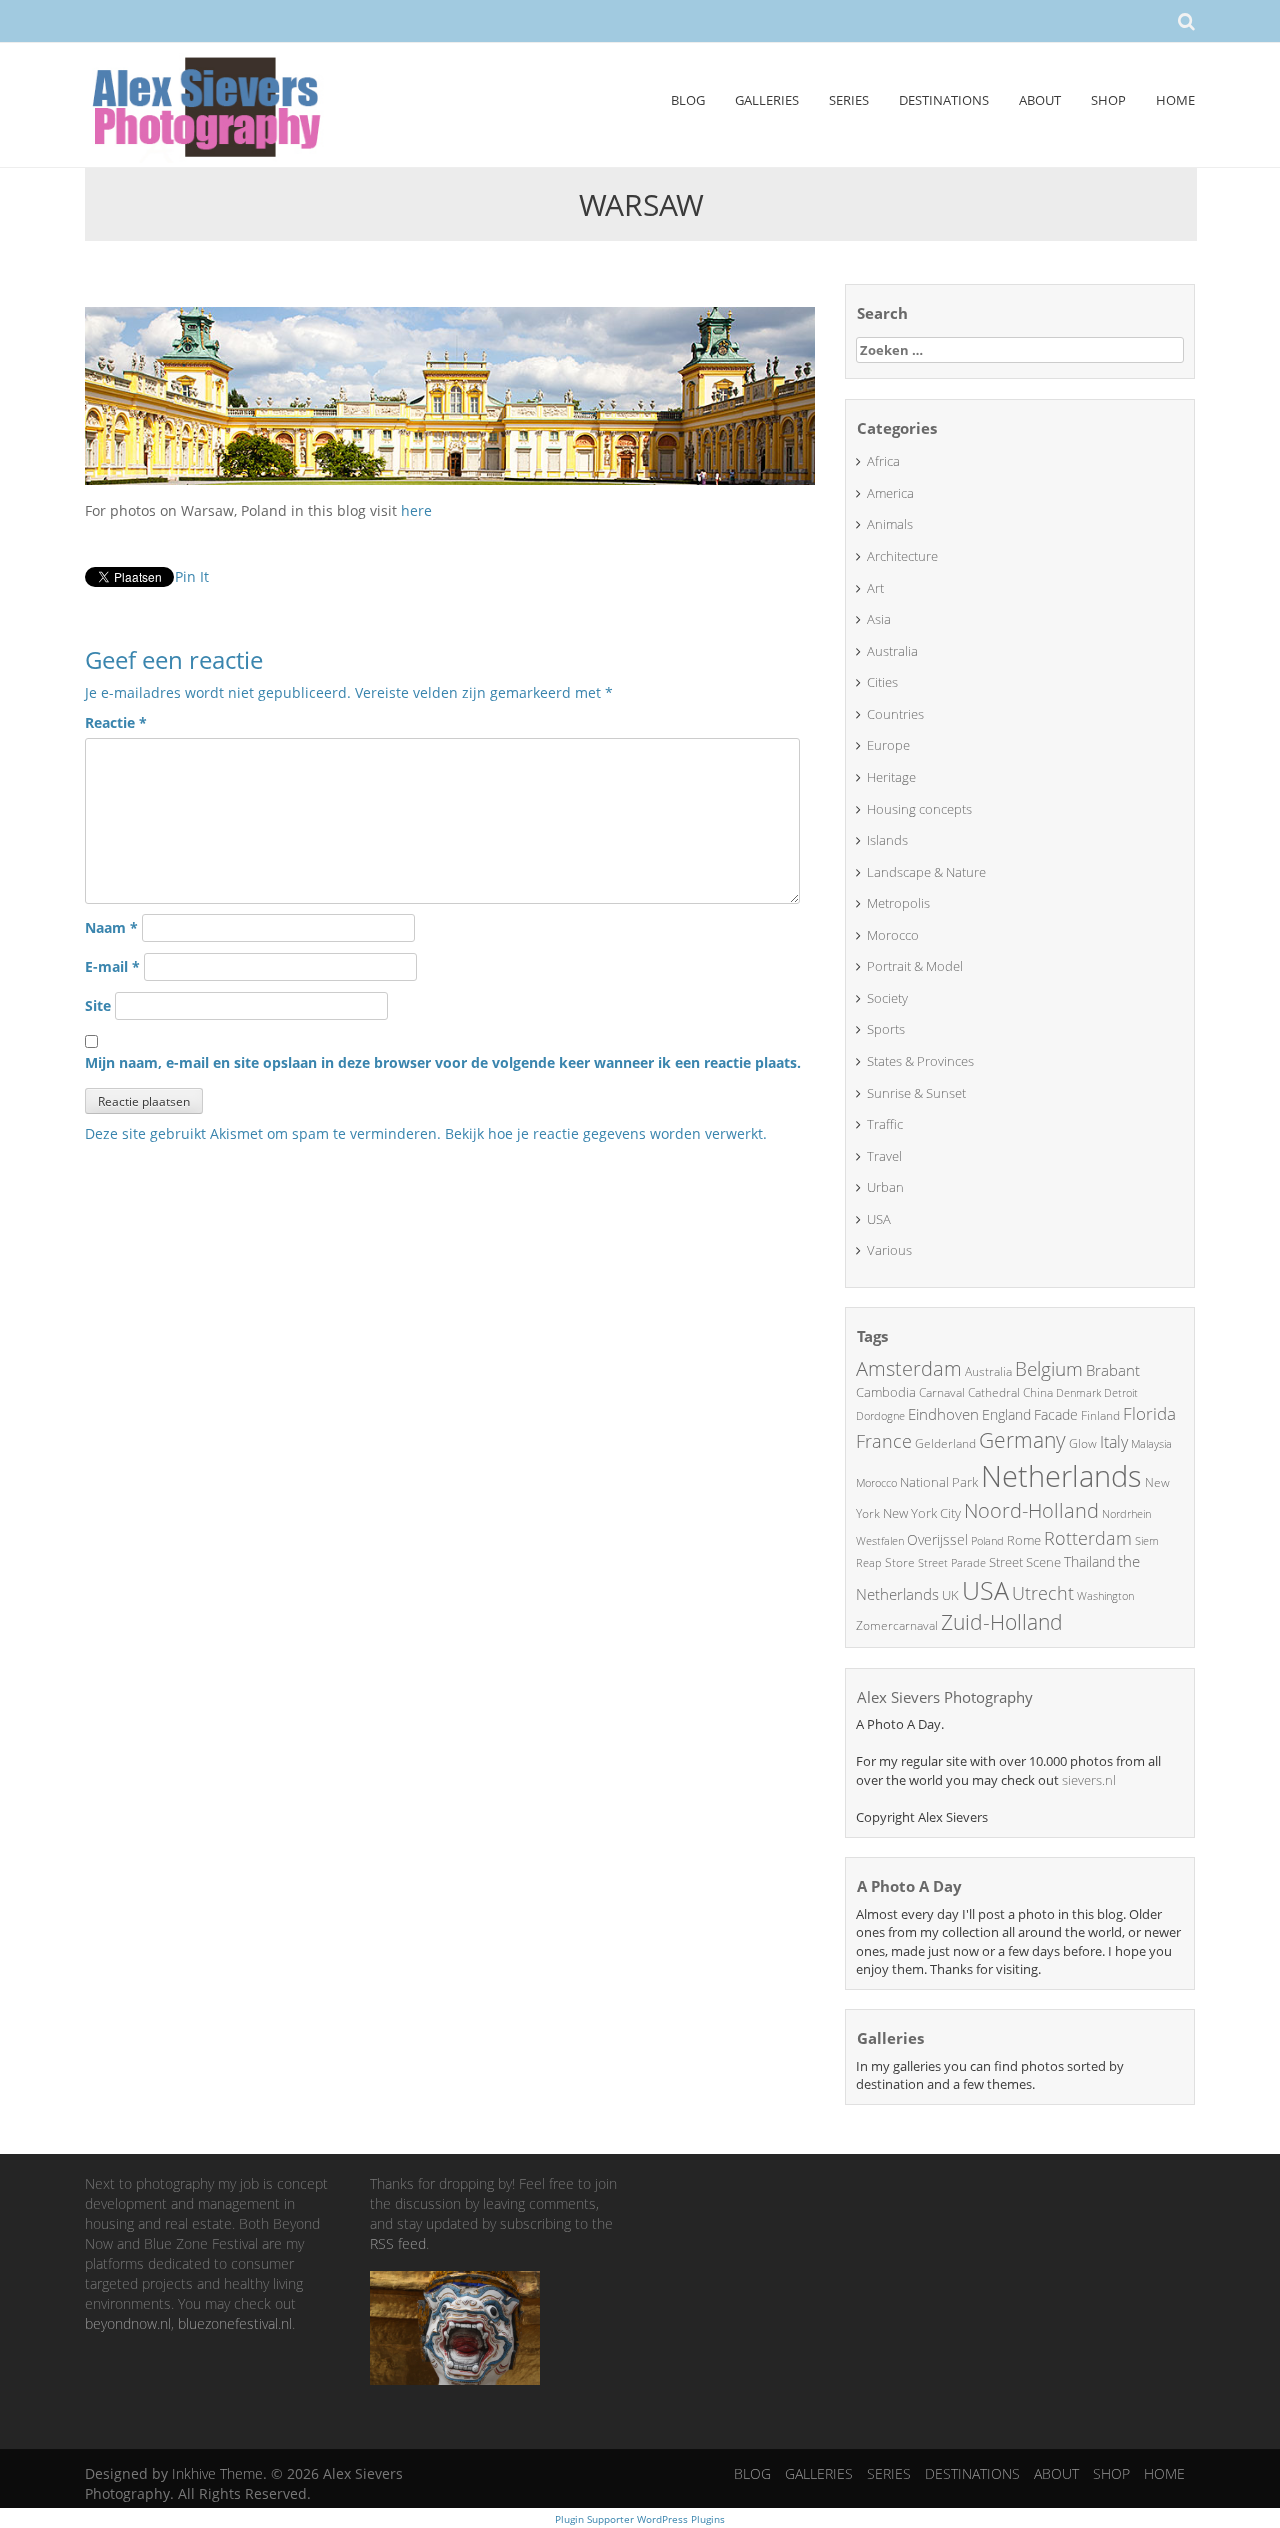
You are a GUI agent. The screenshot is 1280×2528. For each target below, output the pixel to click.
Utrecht (1043, 1593)
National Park (939, 1482)
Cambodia (886, 1392)
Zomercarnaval (897, 1625)
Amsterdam (909, 1368)
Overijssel (937, 1539)
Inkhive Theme (217, 2473)
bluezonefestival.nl (235, 2323)
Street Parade (952, 1562)
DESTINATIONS (944, 100)
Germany (1022, 1440)
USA (879, 1219)
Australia (892, 651)
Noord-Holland (1031, 1510)
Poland (987, 1540)
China (1038, 1392)
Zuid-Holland (1002, 1622)
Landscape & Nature (926, 872)
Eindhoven (943, 1414)
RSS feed (398, 2243)
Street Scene (1025, 1562)
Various (889, 1250)
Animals (890, 524)
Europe (888, 745)
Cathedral (994, 1392)
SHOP (1108, 100)
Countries (895, 714)
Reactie (116, 722)
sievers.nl (1089, 1780)
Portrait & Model (915, 966)
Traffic (885, 1124)
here (416, 510)
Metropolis (898, 903)
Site (98, 1005)
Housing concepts (919, 809)
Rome (1024, 1540)
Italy (1114, 1442)
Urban (885, 1187)
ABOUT (1040, 100)
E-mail (112, 966)
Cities (882, 682)
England (1006, 1414)
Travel (884, 1156)
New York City (922, 1513)
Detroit (1121, 1392)
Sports (886, 1029)
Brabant (1113, 1370)
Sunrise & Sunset (916, 1093)
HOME (1175, 100)
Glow (1083, 1443)
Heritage (891, 777)
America (890, 493)
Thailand (1089, 1561)
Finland (1100, 1415)
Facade (1056, 1414)
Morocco (893, 935)
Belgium (1049, 1369)
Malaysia (1151, 1443)
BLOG (688, 100)
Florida (1149, 1413)
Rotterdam (1088, 1538)
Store (900, 1562)
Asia (879, 619)
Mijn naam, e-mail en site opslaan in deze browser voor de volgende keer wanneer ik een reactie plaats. (443, 1062)
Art (875, 588)
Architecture (902, 556)
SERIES (849, 100)
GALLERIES (767, 100)
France (884, 1441)
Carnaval (942, 1392)
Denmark (1078, 1392)
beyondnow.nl (128, 2323)
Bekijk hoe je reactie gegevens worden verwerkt (604, 1133)
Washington (1105, 1595)
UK (950, 1595)
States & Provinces (920, 1061)
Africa (883, 461)
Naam (111, 927)
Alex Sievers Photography (945, 1697)
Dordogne (880, 1415)
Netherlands (1061, 1476)
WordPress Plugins (679, 2519)
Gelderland (945, 1443)
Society (887, 998)
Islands (887, 840)
